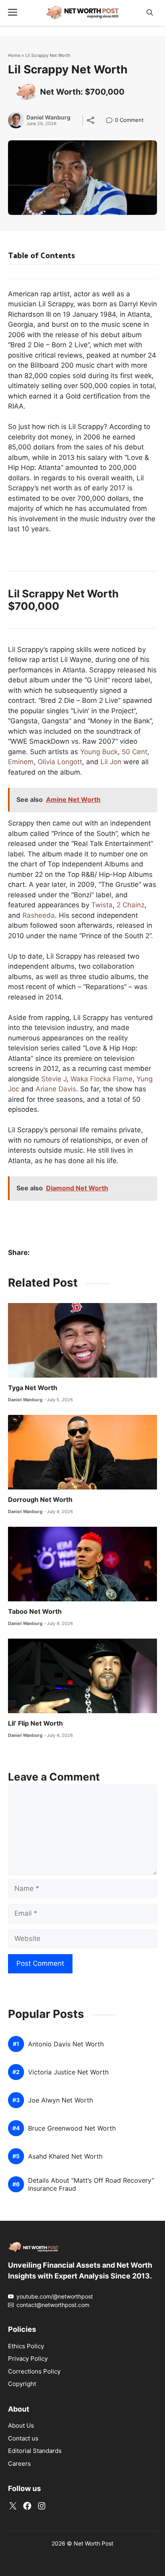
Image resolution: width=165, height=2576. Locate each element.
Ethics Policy (26, 2346)
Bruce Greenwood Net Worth (72, 2128)
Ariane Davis (56, 1089)
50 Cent (135, 752)
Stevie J (54, 1079)
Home (14, 55)
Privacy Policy (28, 2358)
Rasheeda (39, 915)
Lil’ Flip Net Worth (35, 1723)
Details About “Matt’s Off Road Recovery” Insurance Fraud (91, 2184)
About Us (21, 2425)
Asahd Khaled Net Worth (65, 2156)
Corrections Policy (34, 2371)
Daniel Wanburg (48, 117)
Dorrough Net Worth (40, 1499)
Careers (19, 2464)
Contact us (23, 2438)
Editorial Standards (35, 2451)
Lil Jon (111, 762)
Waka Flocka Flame (102, 1079)
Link (112, 121)
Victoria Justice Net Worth (68, 2072)
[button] (150, 13)
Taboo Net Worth (35, 1611)
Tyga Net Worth (33, 1388)
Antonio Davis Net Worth (66, 2044)
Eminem (21, 762)
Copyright (22, 2384)
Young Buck (99, 752)
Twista (102, 905)
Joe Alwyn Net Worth (60, 2100)
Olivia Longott (60, 762)
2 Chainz (131, 905)
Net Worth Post (94, 2543)
